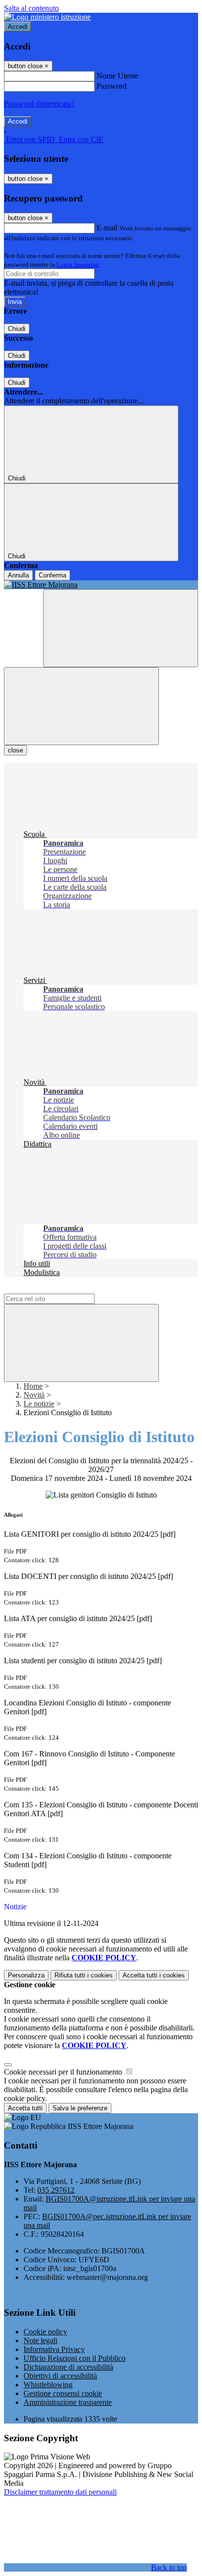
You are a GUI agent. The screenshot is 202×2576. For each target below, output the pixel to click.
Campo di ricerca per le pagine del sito (63, 1289)
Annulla (18, 575)
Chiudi (17, 329)
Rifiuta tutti (84, 1975)
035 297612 (56, 2190)
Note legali (40, 2340)
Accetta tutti (154, 1975)
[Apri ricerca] (121, 628)
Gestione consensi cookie (63, 2393)
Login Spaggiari (78, 264)
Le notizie (39, 1404)
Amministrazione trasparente (68, 2402)
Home (33, 1386)
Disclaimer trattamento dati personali (60, 2492)
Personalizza (26, 1975)
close (15, 750)
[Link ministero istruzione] (47, 17)
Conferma (52, 575)
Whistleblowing (48, 2385)
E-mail (107, 228)
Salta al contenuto (31, 8)
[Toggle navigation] (81, 706)
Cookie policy (45, 2332)
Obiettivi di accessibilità (60, 2376)
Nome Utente (117, 76)
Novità (34, 1395)
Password (112, 86)
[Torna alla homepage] (101, 585)
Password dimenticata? (39, 104)
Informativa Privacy (54, 2349)
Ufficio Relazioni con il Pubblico (75, 2358)
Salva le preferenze (80, 2108)
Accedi (18, 27)
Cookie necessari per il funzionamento (64, 2072)
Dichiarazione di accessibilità (68, 2367)
